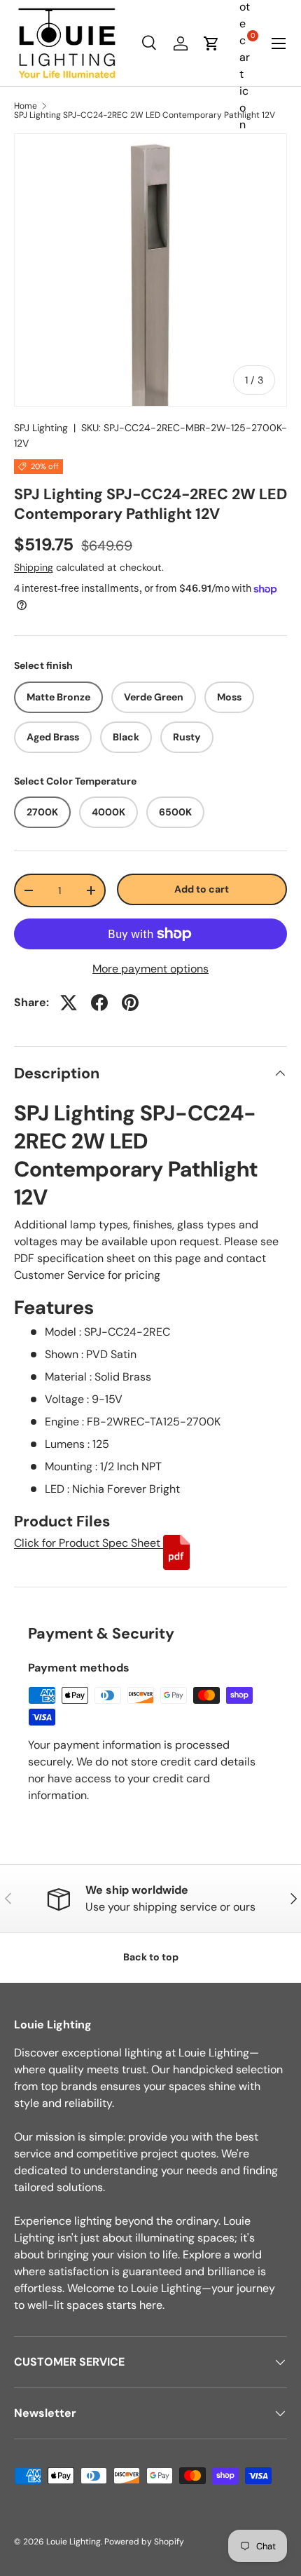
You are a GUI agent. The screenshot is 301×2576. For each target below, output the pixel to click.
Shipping (34, 567)
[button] (211, 43)
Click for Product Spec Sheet (89, 1543)
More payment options (150, 969)
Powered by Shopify (144, 2542)
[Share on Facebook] (99, 1003)
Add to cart (202, 889)
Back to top (151, 1957)
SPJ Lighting (41, 428)
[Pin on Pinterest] (130, 1003)
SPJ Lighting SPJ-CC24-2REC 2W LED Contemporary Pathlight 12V (145, 115)
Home (26, 106)
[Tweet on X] (69, 1003)
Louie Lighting (73, 2542)
